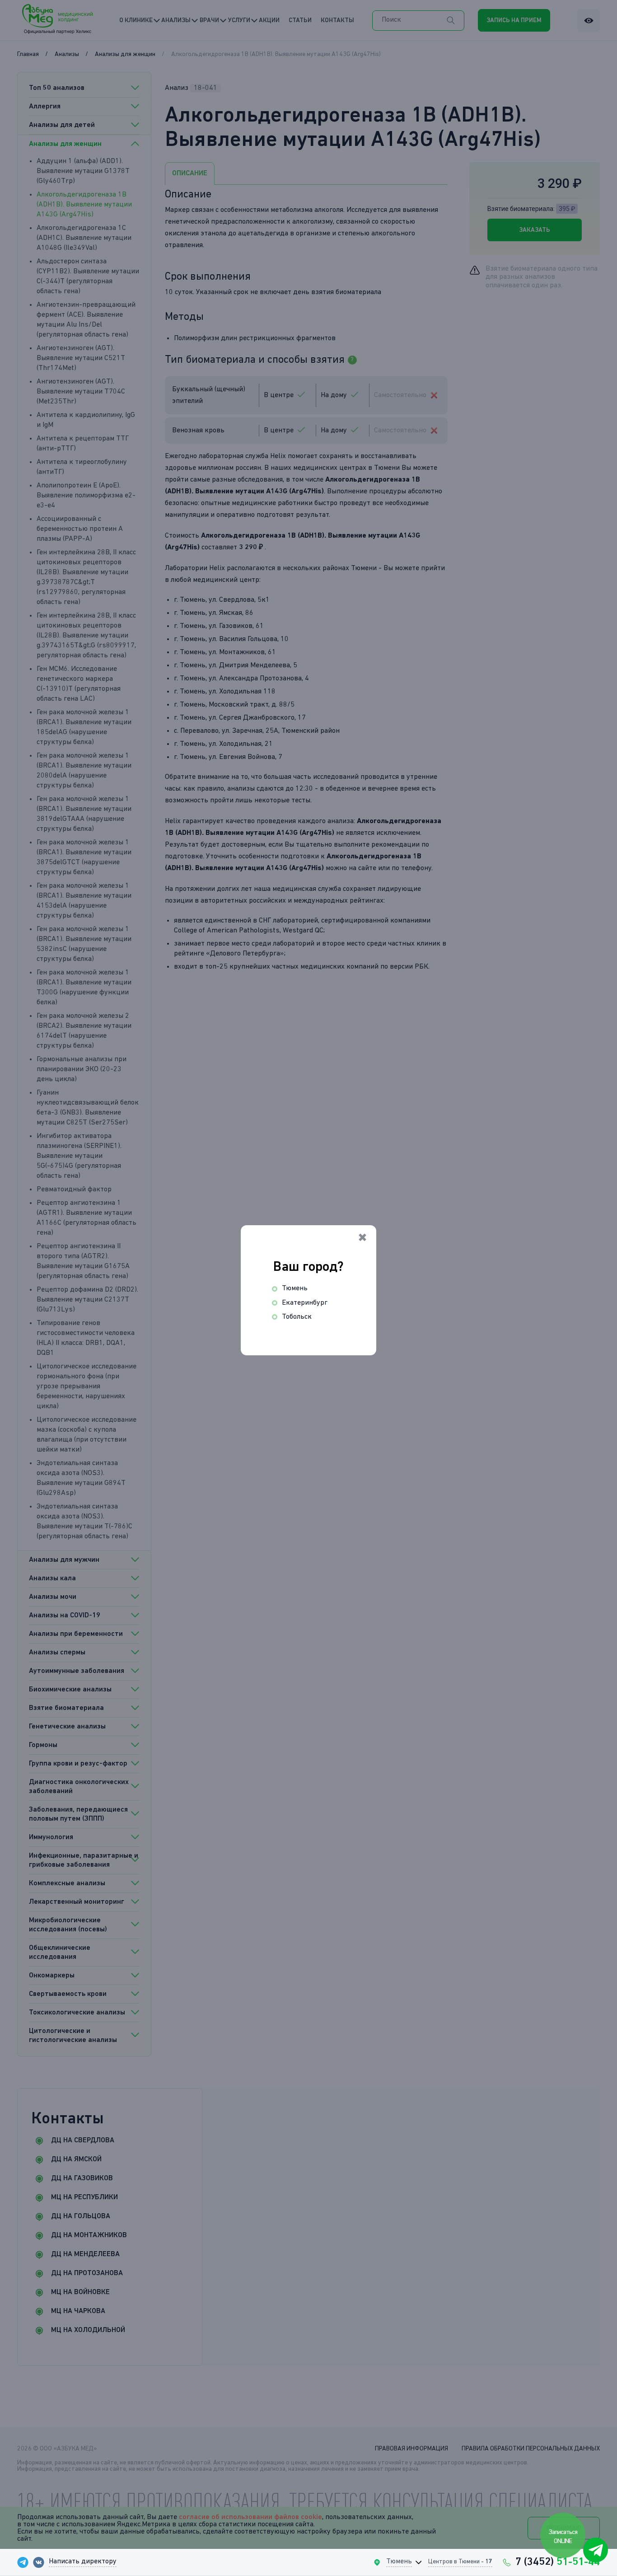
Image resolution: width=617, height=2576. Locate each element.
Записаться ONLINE (563, 2536)
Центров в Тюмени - (460, 2562)
